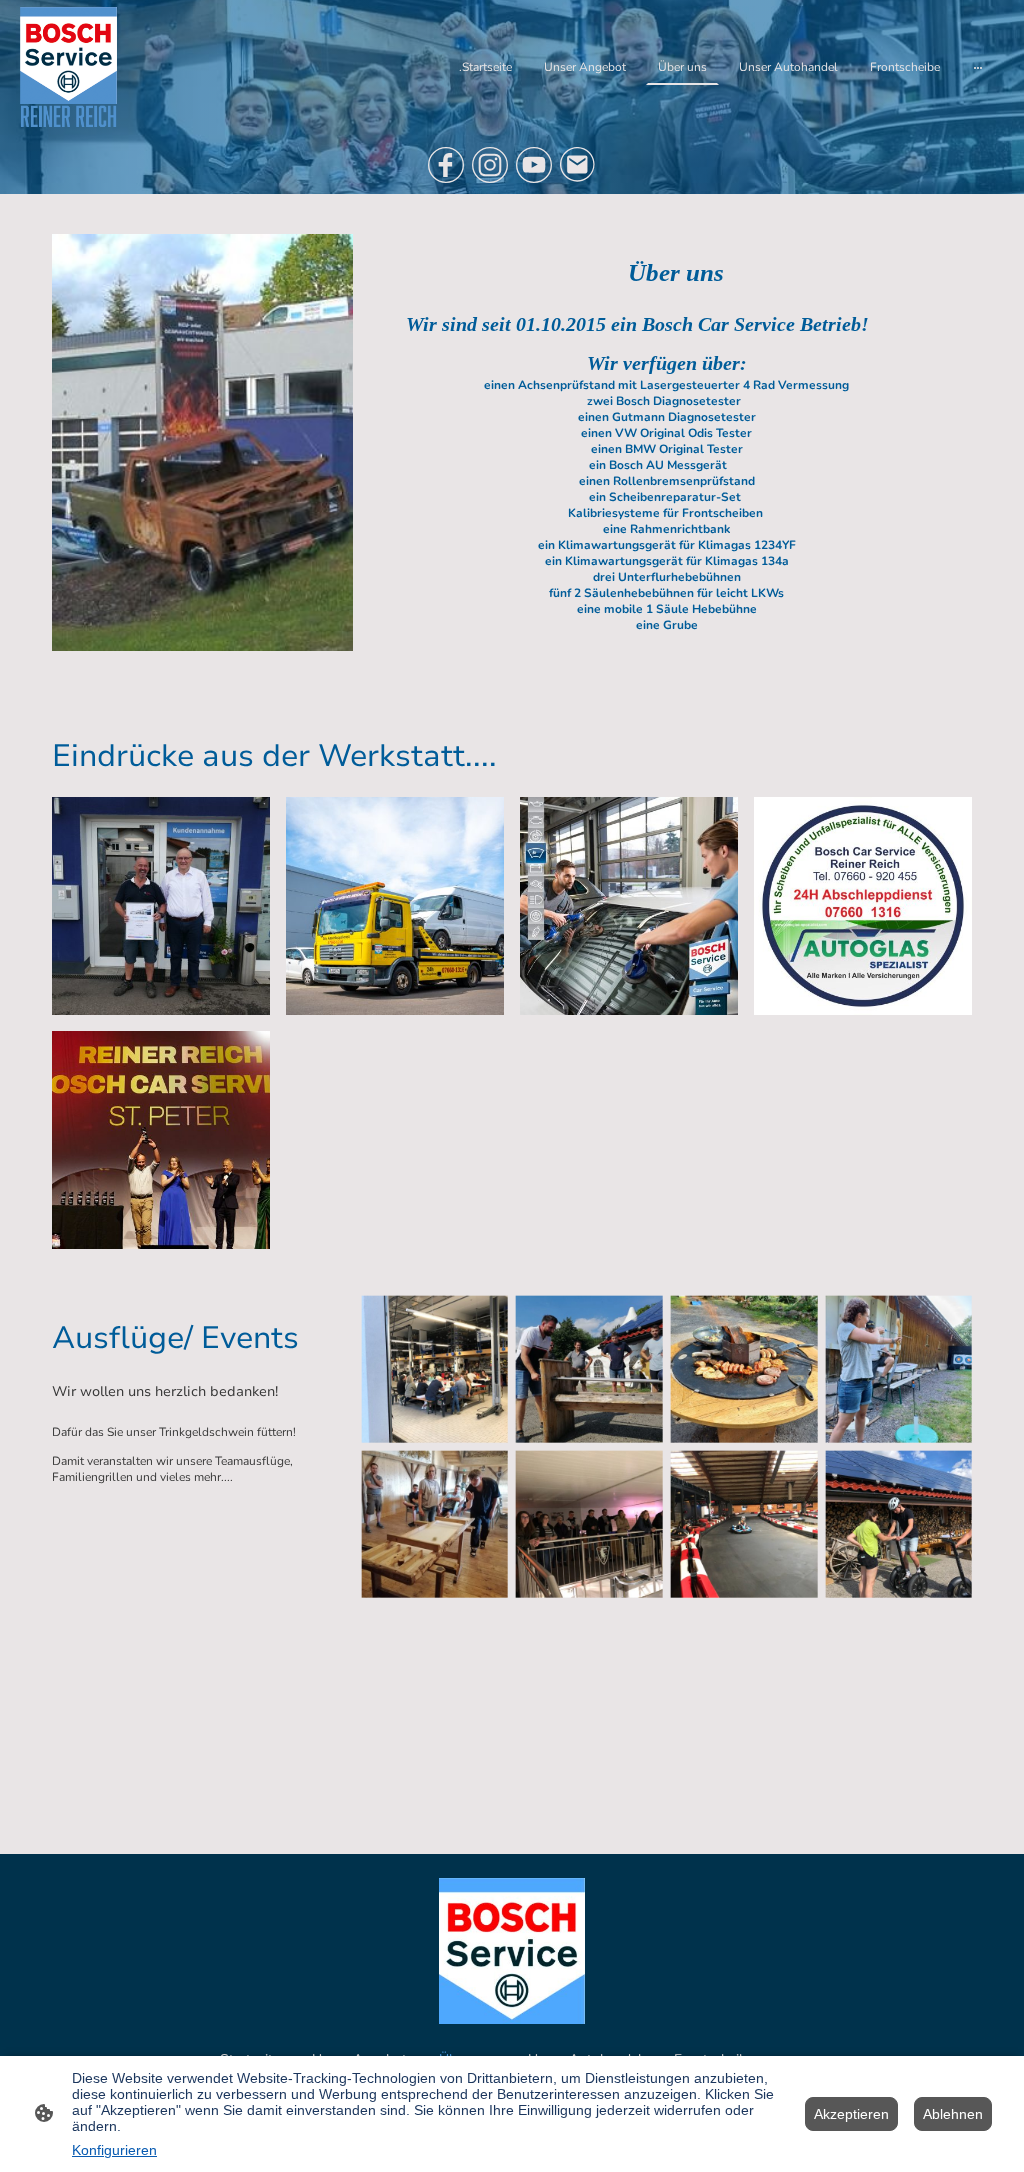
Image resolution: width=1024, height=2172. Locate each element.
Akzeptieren (851, 2114)
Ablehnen (953, 2114)
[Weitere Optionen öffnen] (978, 67)
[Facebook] (446, 165)
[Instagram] (490, 165)
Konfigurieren (114, 2150)
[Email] (578, 165)
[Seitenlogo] (68, 67)
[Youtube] (534, 165)
